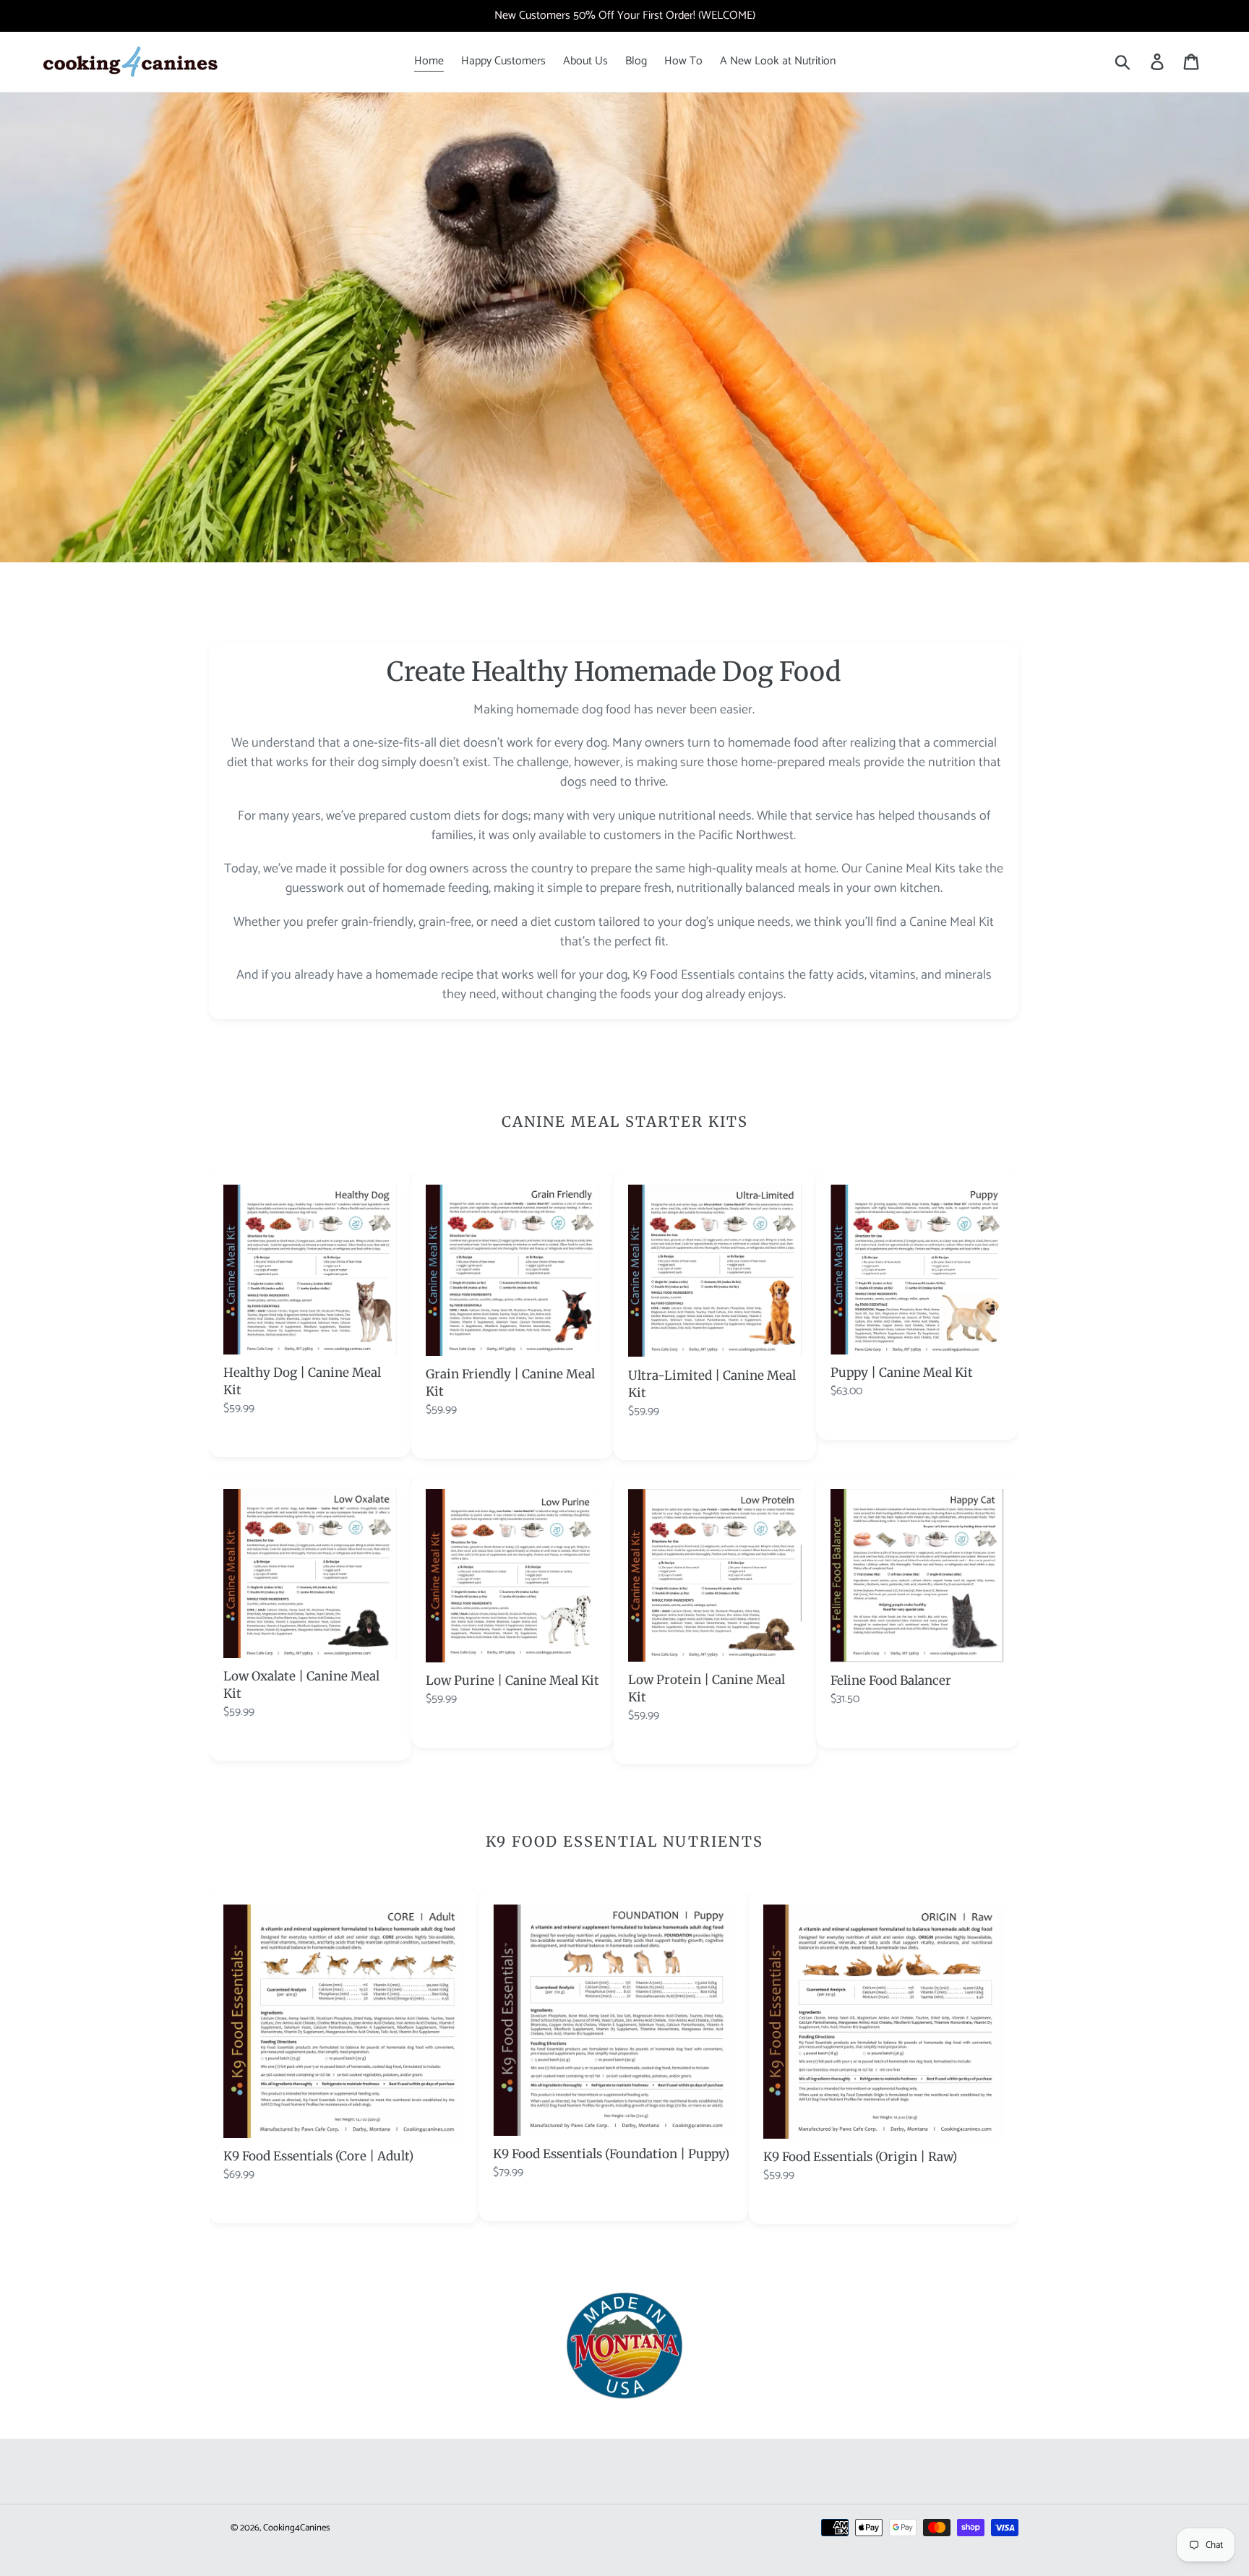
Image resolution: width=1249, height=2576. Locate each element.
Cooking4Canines (296, 2528)
